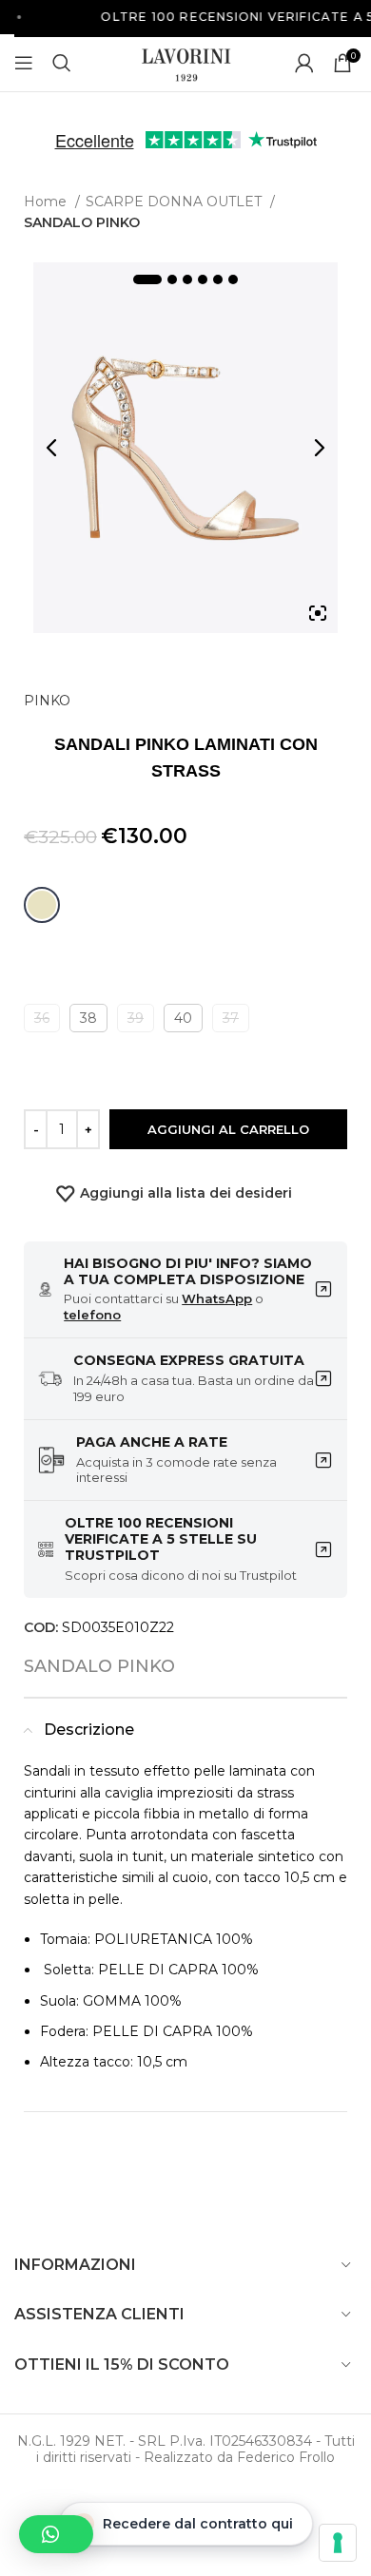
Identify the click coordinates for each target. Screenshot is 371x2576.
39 (136, 1018)
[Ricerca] (62, 63)
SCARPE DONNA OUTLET (176, 202)
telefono (92, 1315)
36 (42, 1018)
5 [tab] (218, 279)
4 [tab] (203, 279)
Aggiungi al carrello (228, 1129)
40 (183, 1018)
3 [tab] (187, 279)
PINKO (47, 701)
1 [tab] (147, 279)
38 (88, 1018)
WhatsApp (217, 1298)
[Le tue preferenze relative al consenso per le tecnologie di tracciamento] (338, 2543)
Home (47, 202)
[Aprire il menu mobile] (24, 63)
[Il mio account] (304, 63)
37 (231, 1018)
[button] (56, 2534)
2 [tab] (172, 279)
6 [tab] (233, 279)
